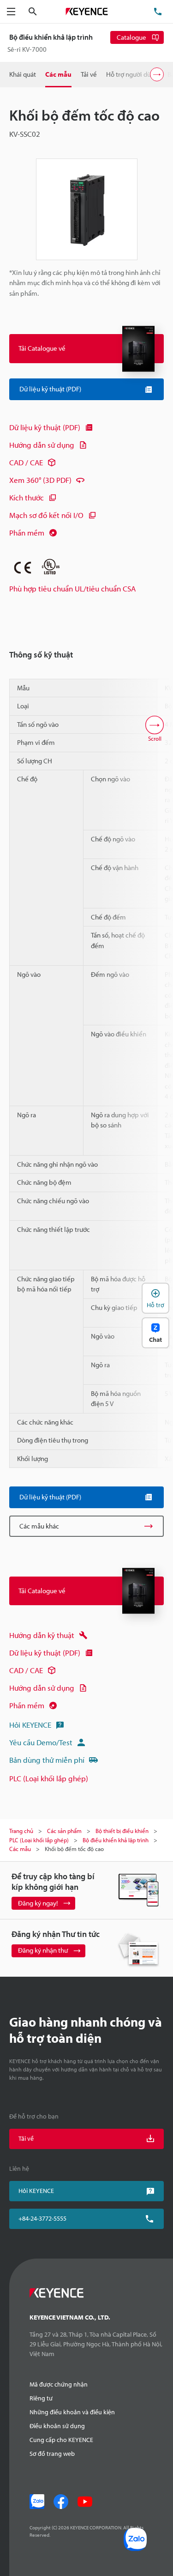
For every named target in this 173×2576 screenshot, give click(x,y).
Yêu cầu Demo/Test (41, 1742)
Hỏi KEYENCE (30, 1725)
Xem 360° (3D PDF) (40, 480)
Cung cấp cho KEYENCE (61, 2440)
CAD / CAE (26, 462)
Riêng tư (41, 2398)
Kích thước (27, 497)
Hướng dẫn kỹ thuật (42, 1635)
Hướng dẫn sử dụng (42, 445)
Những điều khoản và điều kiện (72, 2412)
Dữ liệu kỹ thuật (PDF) (45, 427)
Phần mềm (27, 533)
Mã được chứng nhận (59, 2384)
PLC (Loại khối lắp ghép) (49, 1778)
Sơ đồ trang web (52, 2454)
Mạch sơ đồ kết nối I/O (46, 515)
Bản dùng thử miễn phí (47, 1760)
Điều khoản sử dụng (57, 2426)
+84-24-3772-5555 (42, 2218)
